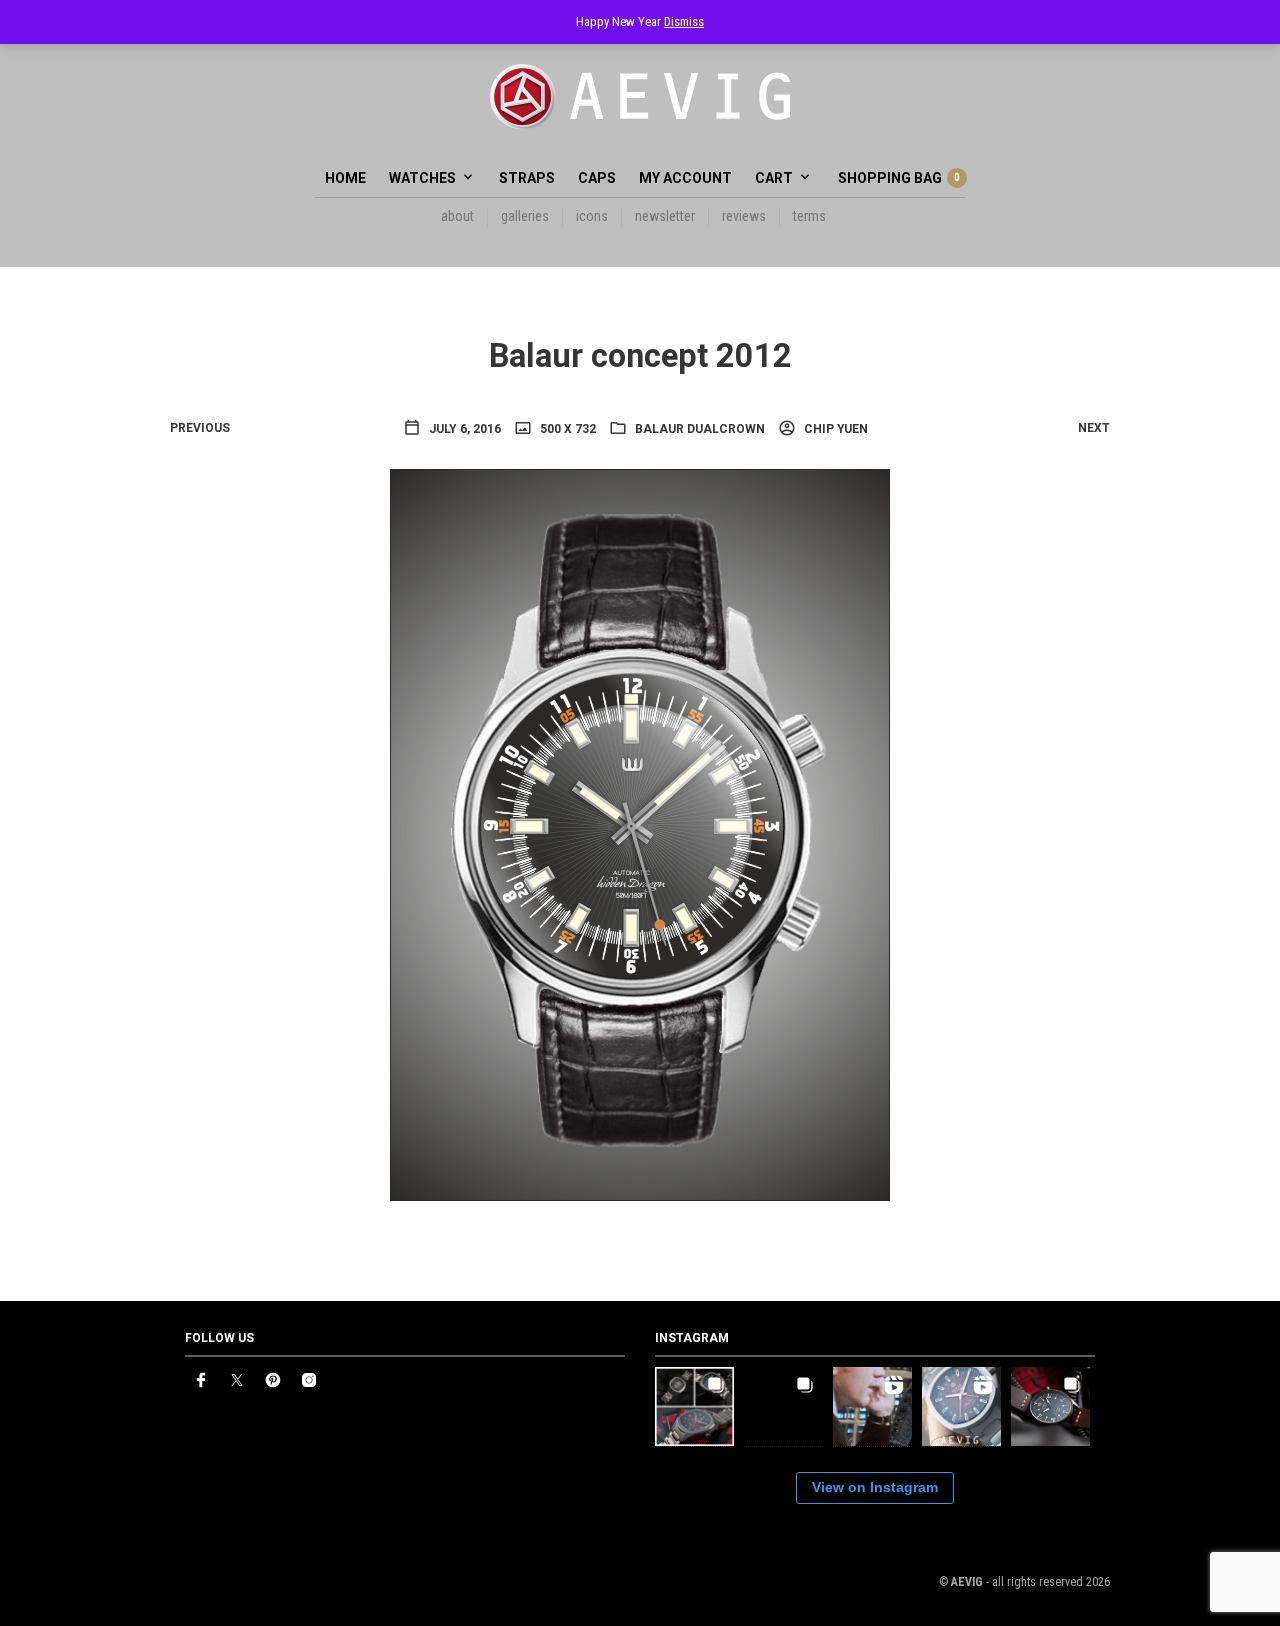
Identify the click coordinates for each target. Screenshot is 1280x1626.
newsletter (665, 216)
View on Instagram (875, 1487)
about (457, 216)
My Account (685, 178)
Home (345, 178)
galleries (525, 216)
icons (592, 216)
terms (809, 216)
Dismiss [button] (684, 21)
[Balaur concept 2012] (640, 833)
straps (527, 178)
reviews (744, 216)
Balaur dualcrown (700, 429)
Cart (774, 178)
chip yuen (834, 429)
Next (1094, 428)
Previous (200, 428)
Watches (422, 178)
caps (597, 178)
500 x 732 (566, 429)
